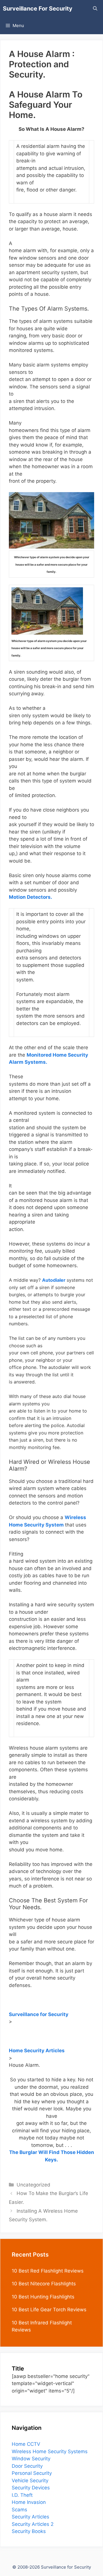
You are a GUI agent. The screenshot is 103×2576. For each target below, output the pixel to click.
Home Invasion (29, 2502)
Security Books (29, 2531)
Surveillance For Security (38, 9)
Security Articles (30, 2517)
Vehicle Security (30, 2481)
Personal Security (32, 2473)
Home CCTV (26, 2444)
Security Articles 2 (33, 2524)
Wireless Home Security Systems (50, 2451)
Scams (19, 2510)
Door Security (27, 2466)
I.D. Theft (22, 2495)
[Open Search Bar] (95, 9)
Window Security (31, 2459)
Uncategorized (33, 2185)
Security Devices (31, 2488)
